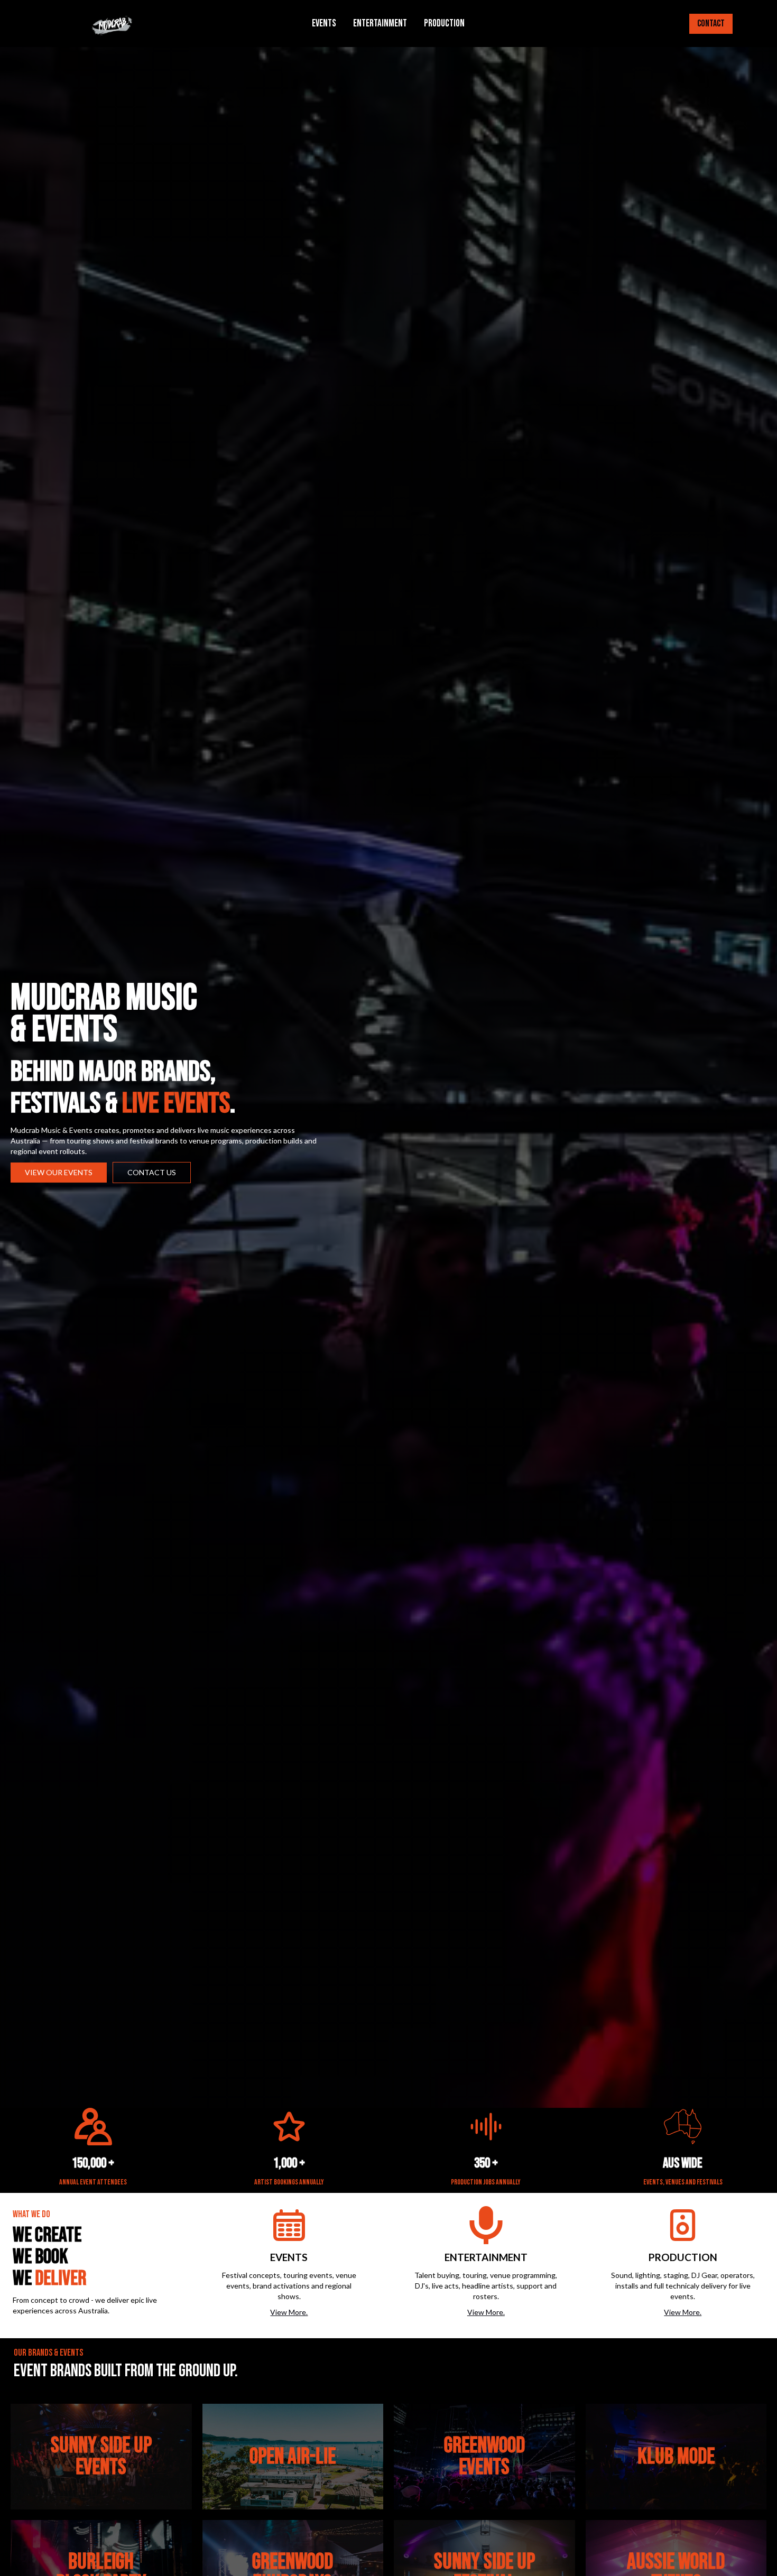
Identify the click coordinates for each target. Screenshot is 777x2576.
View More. (289, 2312)
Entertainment (380, 24)
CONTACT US (152, 1172)
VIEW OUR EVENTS (59, 1172)
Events (324, 24)
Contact (711, 24)
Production (444, 24)
